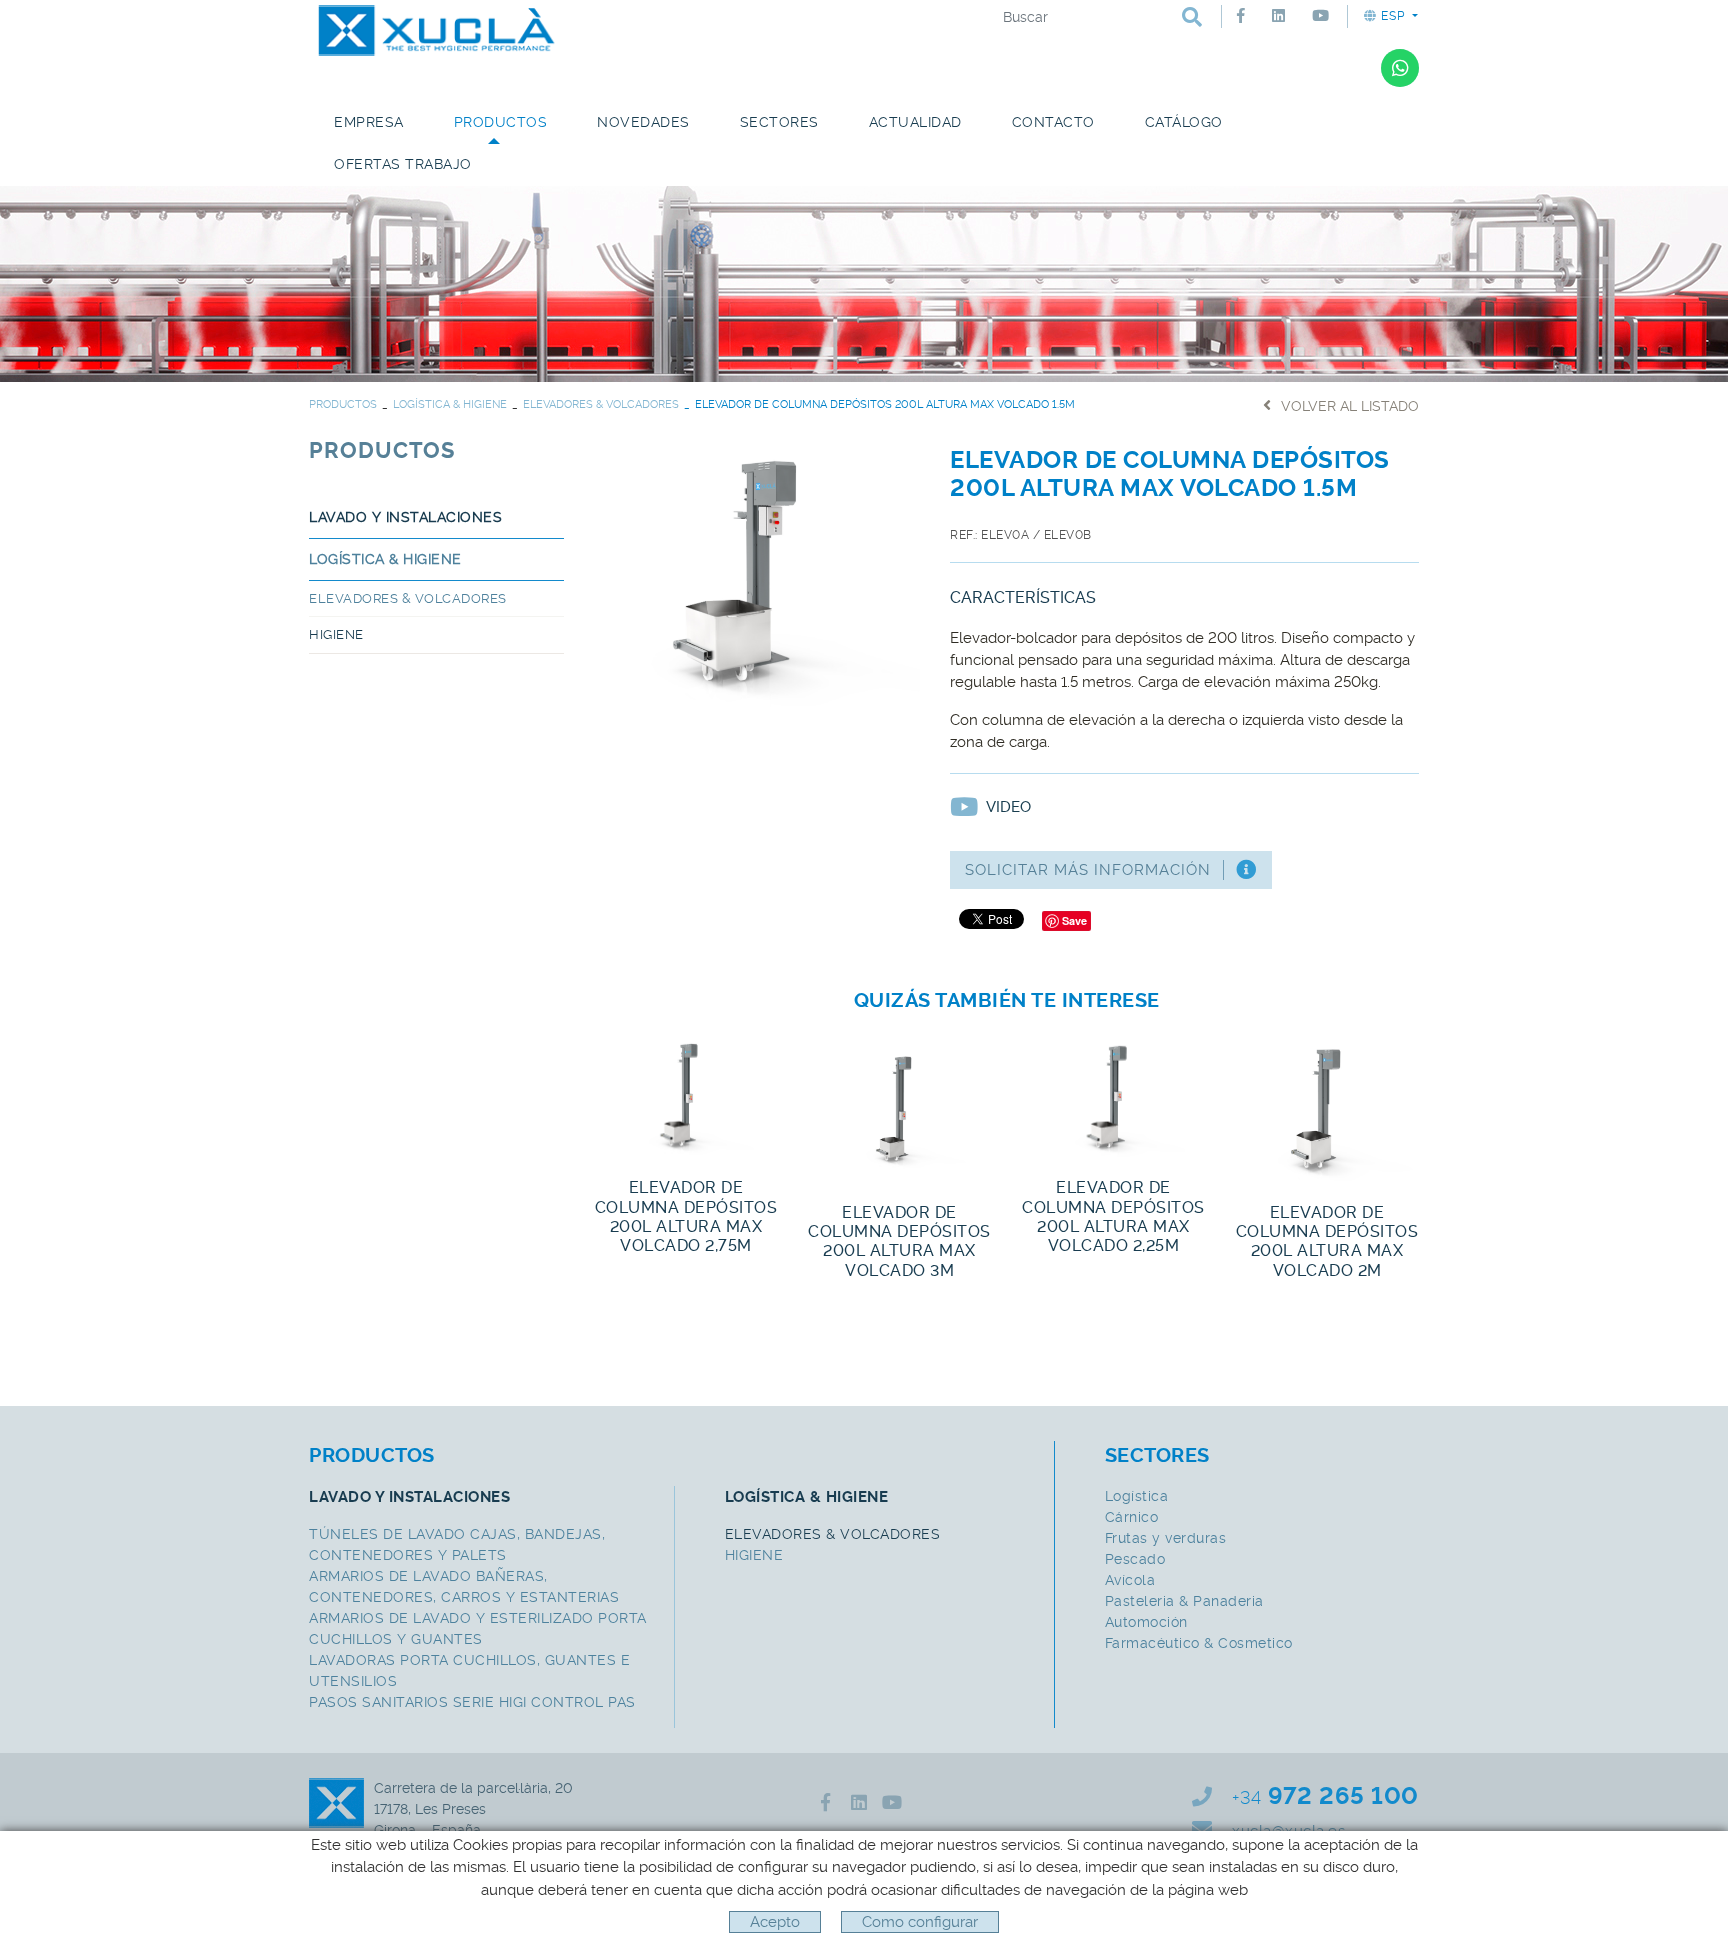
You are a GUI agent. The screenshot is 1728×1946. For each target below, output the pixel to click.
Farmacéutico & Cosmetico (1199, 1643)
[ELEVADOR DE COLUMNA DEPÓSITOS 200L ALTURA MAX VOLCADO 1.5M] (757, 573)
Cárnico (1132, 1517)
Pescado (1135, 1559)
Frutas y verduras (1166, 1538)
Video (1008, 807)
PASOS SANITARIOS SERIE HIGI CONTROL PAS (472, 1702)
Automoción (1146, 1622)
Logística (1137, 1496)
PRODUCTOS (343, 404)
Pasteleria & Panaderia (1184, 1601)
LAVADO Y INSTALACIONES (405, 517)
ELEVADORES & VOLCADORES (601, 404)
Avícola (1130, 1580)
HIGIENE (336, 634)
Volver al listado (1350, 406)
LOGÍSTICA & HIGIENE (450, 404)
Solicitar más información (1088, 870)
